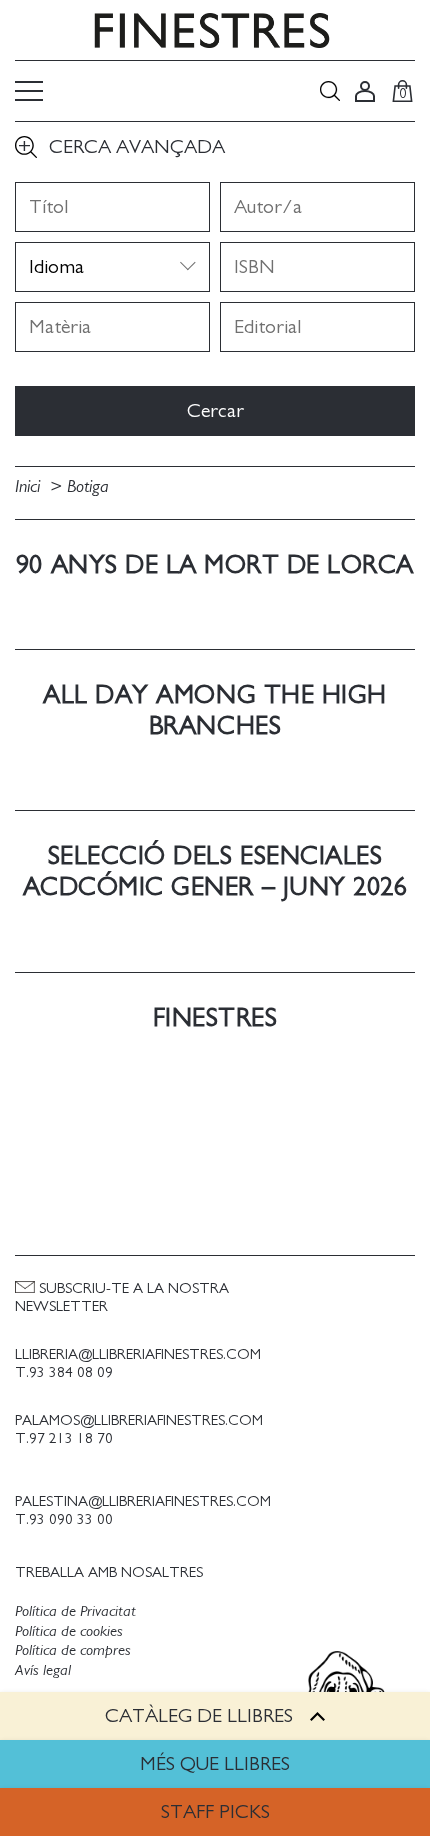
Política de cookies (69, 1631)
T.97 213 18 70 (64, 1438)
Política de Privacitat (75, 1611)
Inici (30, 487)
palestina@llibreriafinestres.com (143, 1501)
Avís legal (43, 1670)
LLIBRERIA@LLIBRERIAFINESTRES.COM (138, 1354)
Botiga (88, 487)
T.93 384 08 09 (64, 1372)
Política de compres (73, 1650)
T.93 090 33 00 (64, 1519)
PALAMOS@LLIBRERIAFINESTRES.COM (139, 1420)
